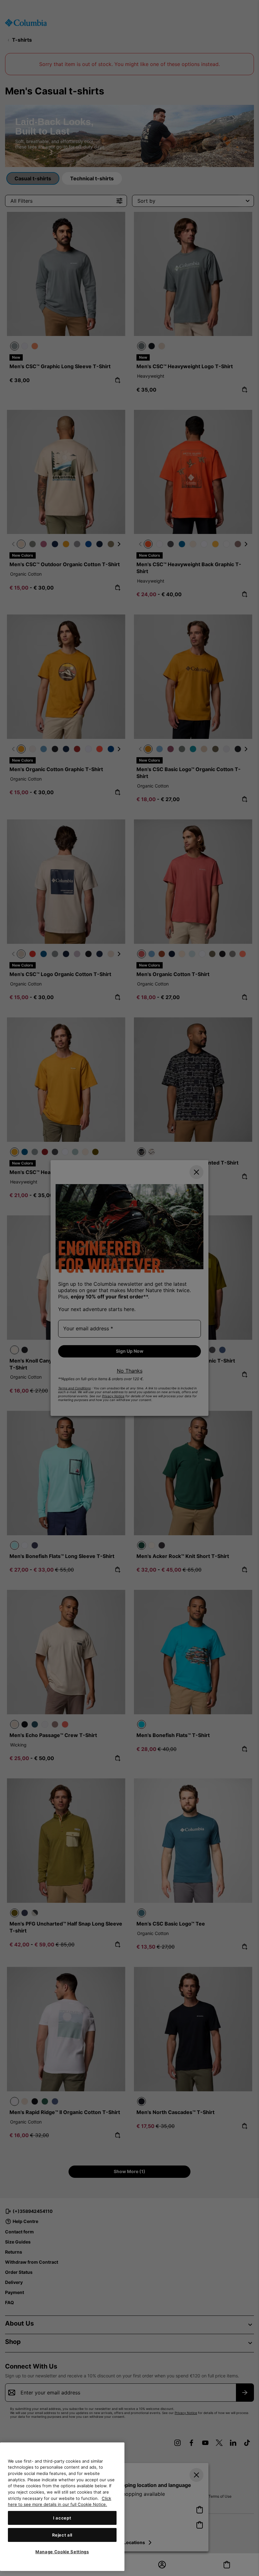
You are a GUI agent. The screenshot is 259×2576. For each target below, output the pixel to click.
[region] (62, 2507)
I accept (62, 2518)
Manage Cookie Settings (62, 2552)
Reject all (62, 2535)
